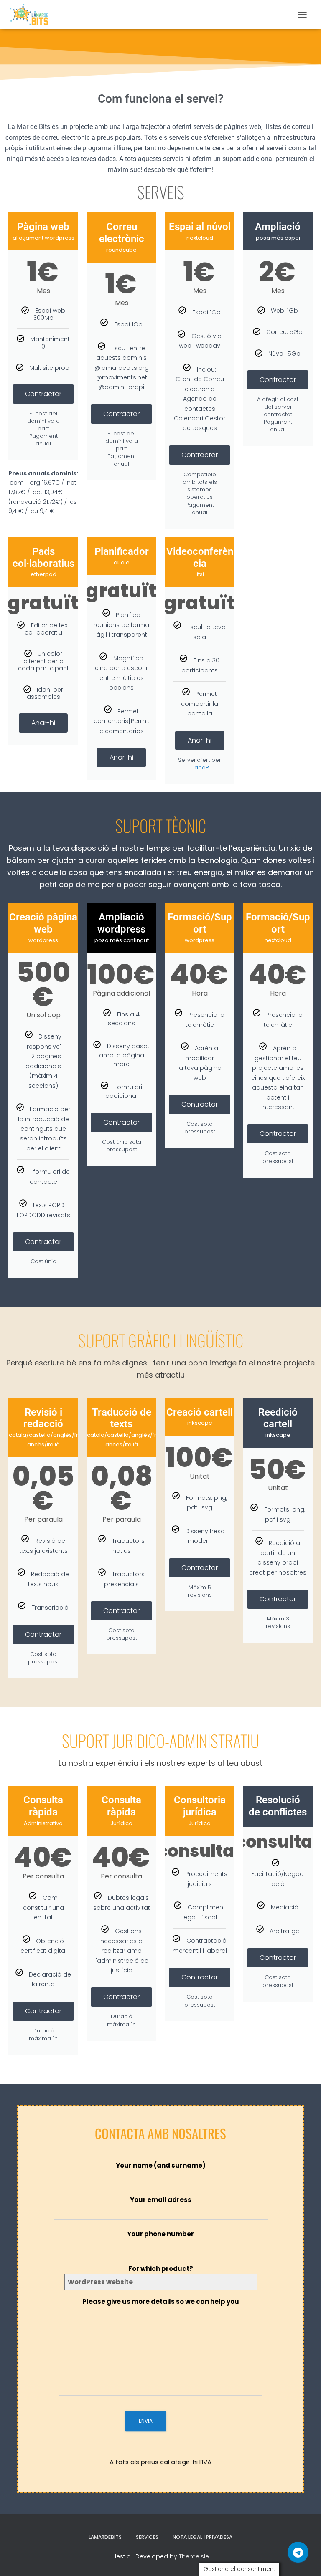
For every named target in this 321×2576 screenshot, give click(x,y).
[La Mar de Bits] (32, 15)
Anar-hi (43, 723)
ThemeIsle (194, 2556)
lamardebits (105, 2537)
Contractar (43, 394)
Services (147, 2537)
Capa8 (200, 767)
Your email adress (161, 2200)
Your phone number (160, 2234)
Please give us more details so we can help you (161, 2302)
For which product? (161, 2269)
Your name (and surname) (161, 2165)
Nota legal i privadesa (203, 2537)
